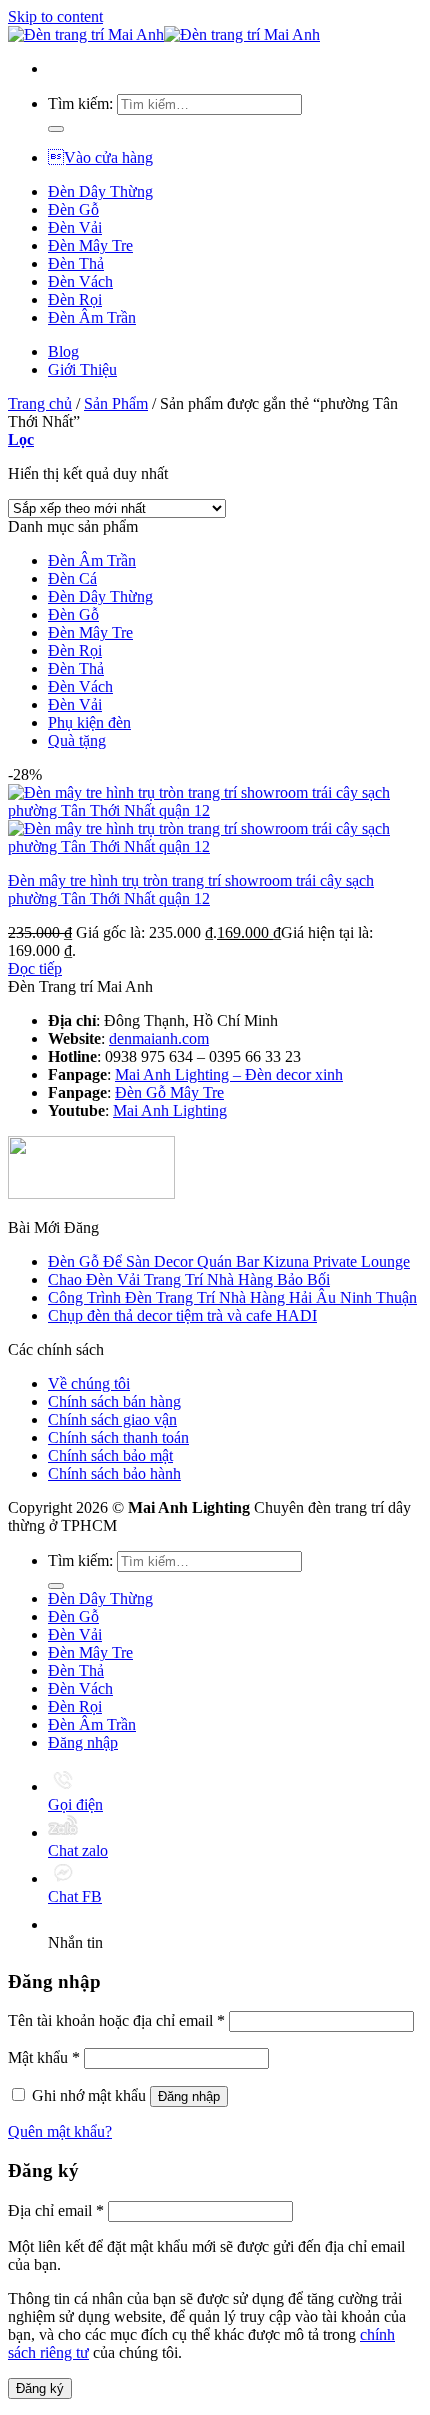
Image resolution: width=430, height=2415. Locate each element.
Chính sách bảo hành (114, 1473)
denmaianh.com (159, 1038)
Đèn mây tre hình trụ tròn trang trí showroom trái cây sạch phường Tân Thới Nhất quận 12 (191, 889)
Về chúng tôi (89, 1383)
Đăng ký (40, 2388)
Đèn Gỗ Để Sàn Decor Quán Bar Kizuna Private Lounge (229, 1261)
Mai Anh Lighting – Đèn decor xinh (229, 1074)
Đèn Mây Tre (90, 245)
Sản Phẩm (116, 403)
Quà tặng (77, 740)
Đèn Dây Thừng (100, 191)
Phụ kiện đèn (89, 722)
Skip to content (55, 16)
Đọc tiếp (35, 968)
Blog (63, 351)
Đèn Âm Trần (92, 317)
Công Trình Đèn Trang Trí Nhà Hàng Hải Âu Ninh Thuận (232, 1297)
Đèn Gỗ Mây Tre (169, 1092)
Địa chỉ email (56, 2210)
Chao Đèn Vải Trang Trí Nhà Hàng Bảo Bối (189, 1279)
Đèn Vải (75, 227)
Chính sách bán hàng (114, 1401)
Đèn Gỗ (73, 209)
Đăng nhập (189, 2096)
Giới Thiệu (82, 369)
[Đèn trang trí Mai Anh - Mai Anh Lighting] (164, 34)
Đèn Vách (80, 281)
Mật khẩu (44, 2057)
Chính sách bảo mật (110, 1455)
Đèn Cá (72, 578)
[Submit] (56, 129)
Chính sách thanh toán (118, 1437)
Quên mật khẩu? (60, 2131)
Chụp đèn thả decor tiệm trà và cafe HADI (182, 1315)
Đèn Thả (76, 263)
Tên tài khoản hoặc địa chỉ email (116, 2020)
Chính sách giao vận (112, 1419)
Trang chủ (40, 403)
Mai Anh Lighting (170, 1110)
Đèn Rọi (75, 299)
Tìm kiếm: (80, 103)
